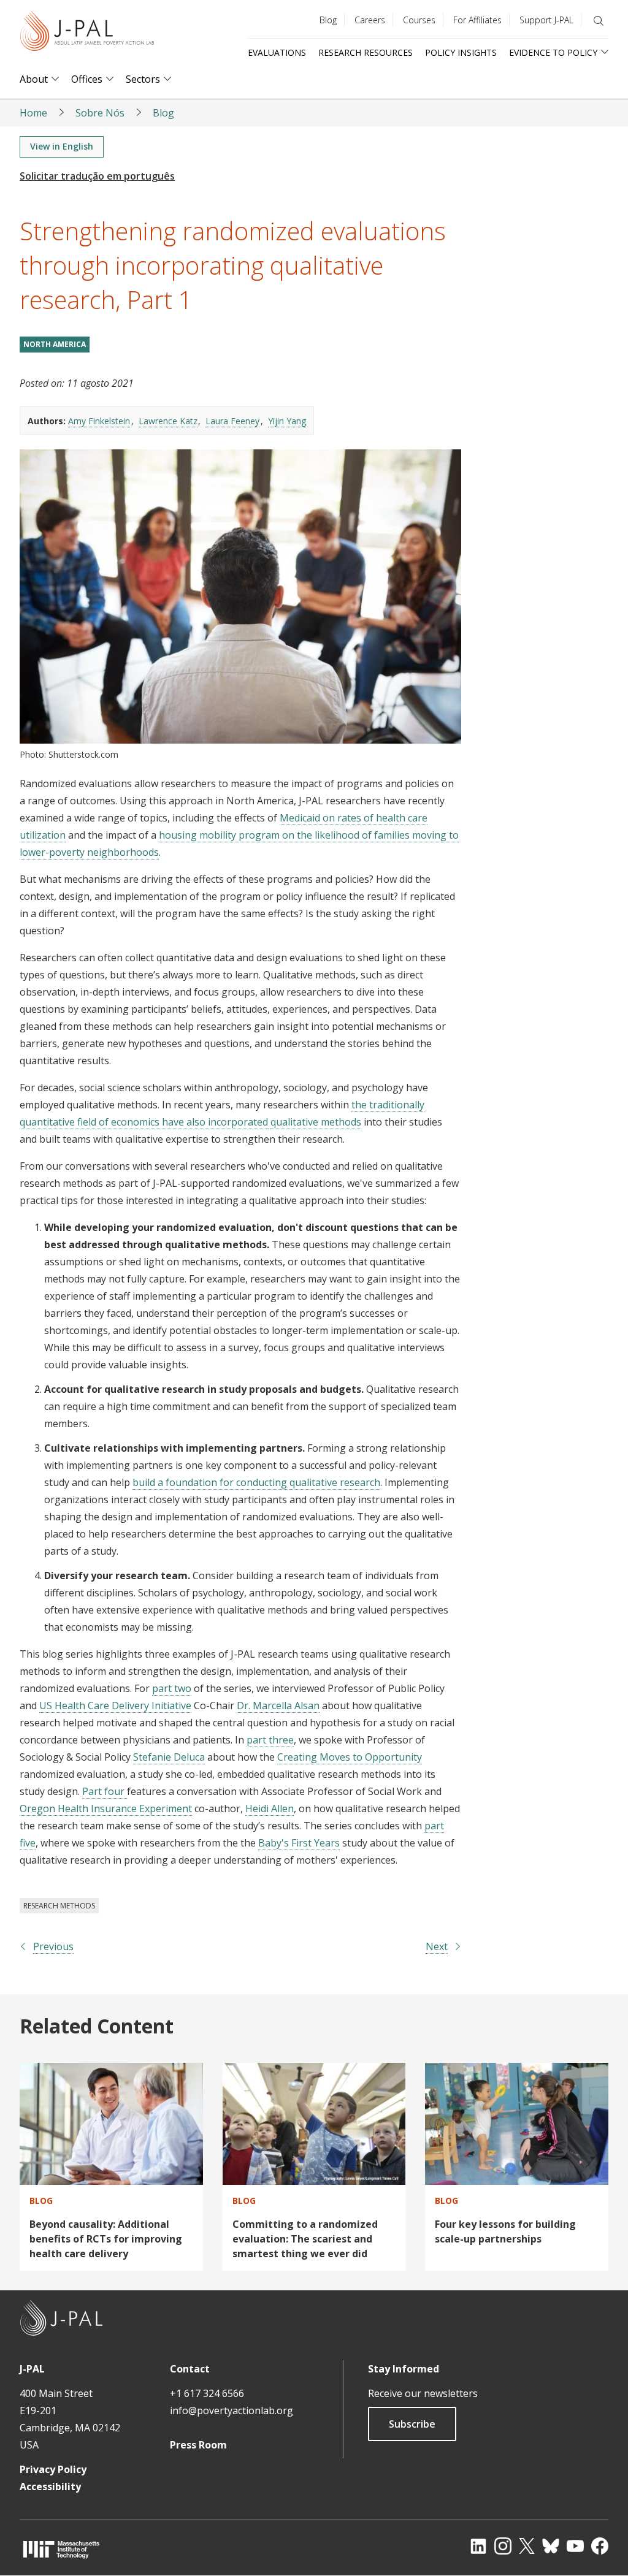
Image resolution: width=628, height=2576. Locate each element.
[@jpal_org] (503, 2546)
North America (55, 344)
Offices (87, 79)
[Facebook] (600, 2546)
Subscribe (412, 2424)
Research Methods (59, 1906)
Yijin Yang (287, 421)
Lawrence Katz (168, 421)
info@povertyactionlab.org (232, 2410)
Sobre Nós (100, 113)
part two (172, 1688)
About (34, 79)
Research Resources (366, 52)
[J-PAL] (87, 33)
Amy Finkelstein (99, 421)
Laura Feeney (232, 421)
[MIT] (61, 2549)
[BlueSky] (551, 2546)
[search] (599, 21)
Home (33, 113)
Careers (370, 20)
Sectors (143, 79)
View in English (62, 146)
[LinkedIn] (478, 2546)
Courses (419, 20)
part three (270, 1740)
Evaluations (277, 52)
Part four (105, 1791)
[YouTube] (575, 2546)
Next (437, 1946)
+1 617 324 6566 (207, 2393)
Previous (53, 1946)
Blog (328, 20)
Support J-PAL (546, 20)
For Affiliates (477, 20)
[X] (527, 2546)
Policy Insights (461, 52)
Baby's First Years (299, 1843)
